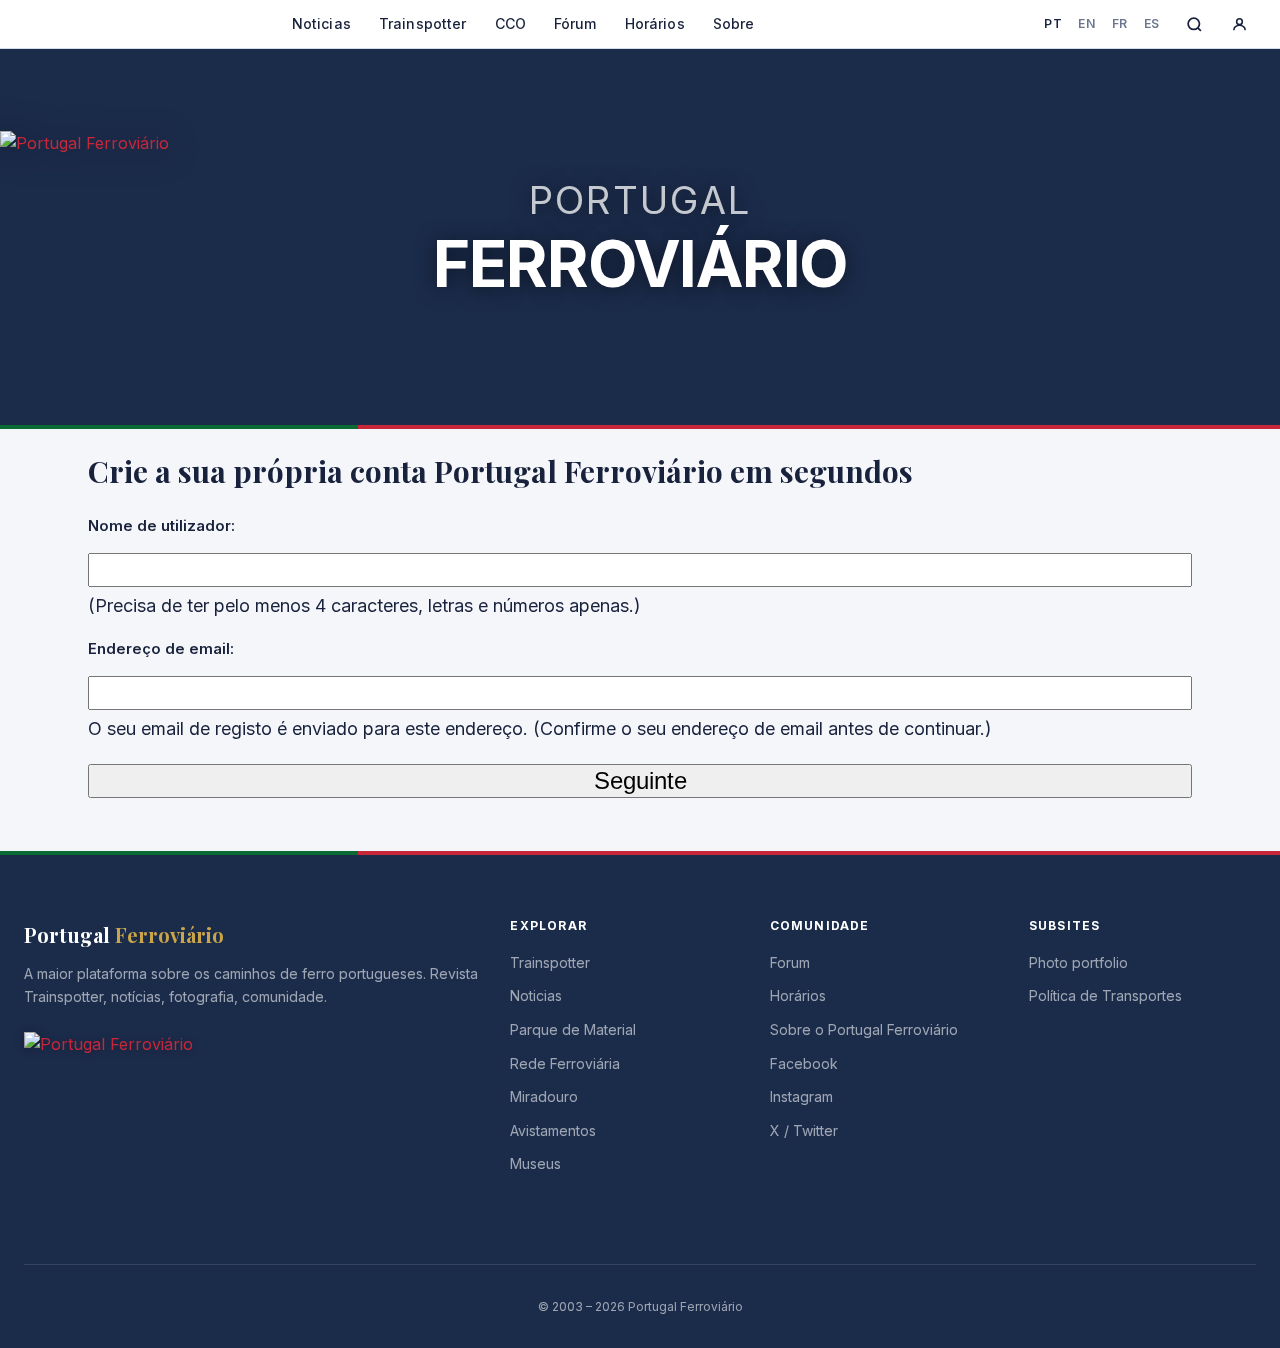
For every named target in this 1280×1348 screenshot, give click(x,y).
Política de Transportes (1105, 995)
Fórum (575, 23)
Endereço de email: (161, 648)
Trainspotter (423, 23)
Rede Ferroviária (565, 1063)
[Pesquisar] (1194, 24)
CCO (510, 23)
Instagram (801, 1096)
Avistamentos (553, 1130)
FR (1120, 23)
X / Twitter (804, 1130)
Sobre (734, 23)
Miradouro (544, 1096)
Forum (790, 962)
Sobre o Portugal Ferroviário (864, 1029)
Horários (655, 23)
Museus (535, 1163)
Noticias (321, 23)
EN (1086, 23)
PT (1053, 23)
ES (1152, 23)
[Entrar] (1239, 24)
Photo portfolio (1078, 962)
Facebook (804, 1063)
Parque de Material (573, 1029)
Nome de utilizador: (161, 525)
